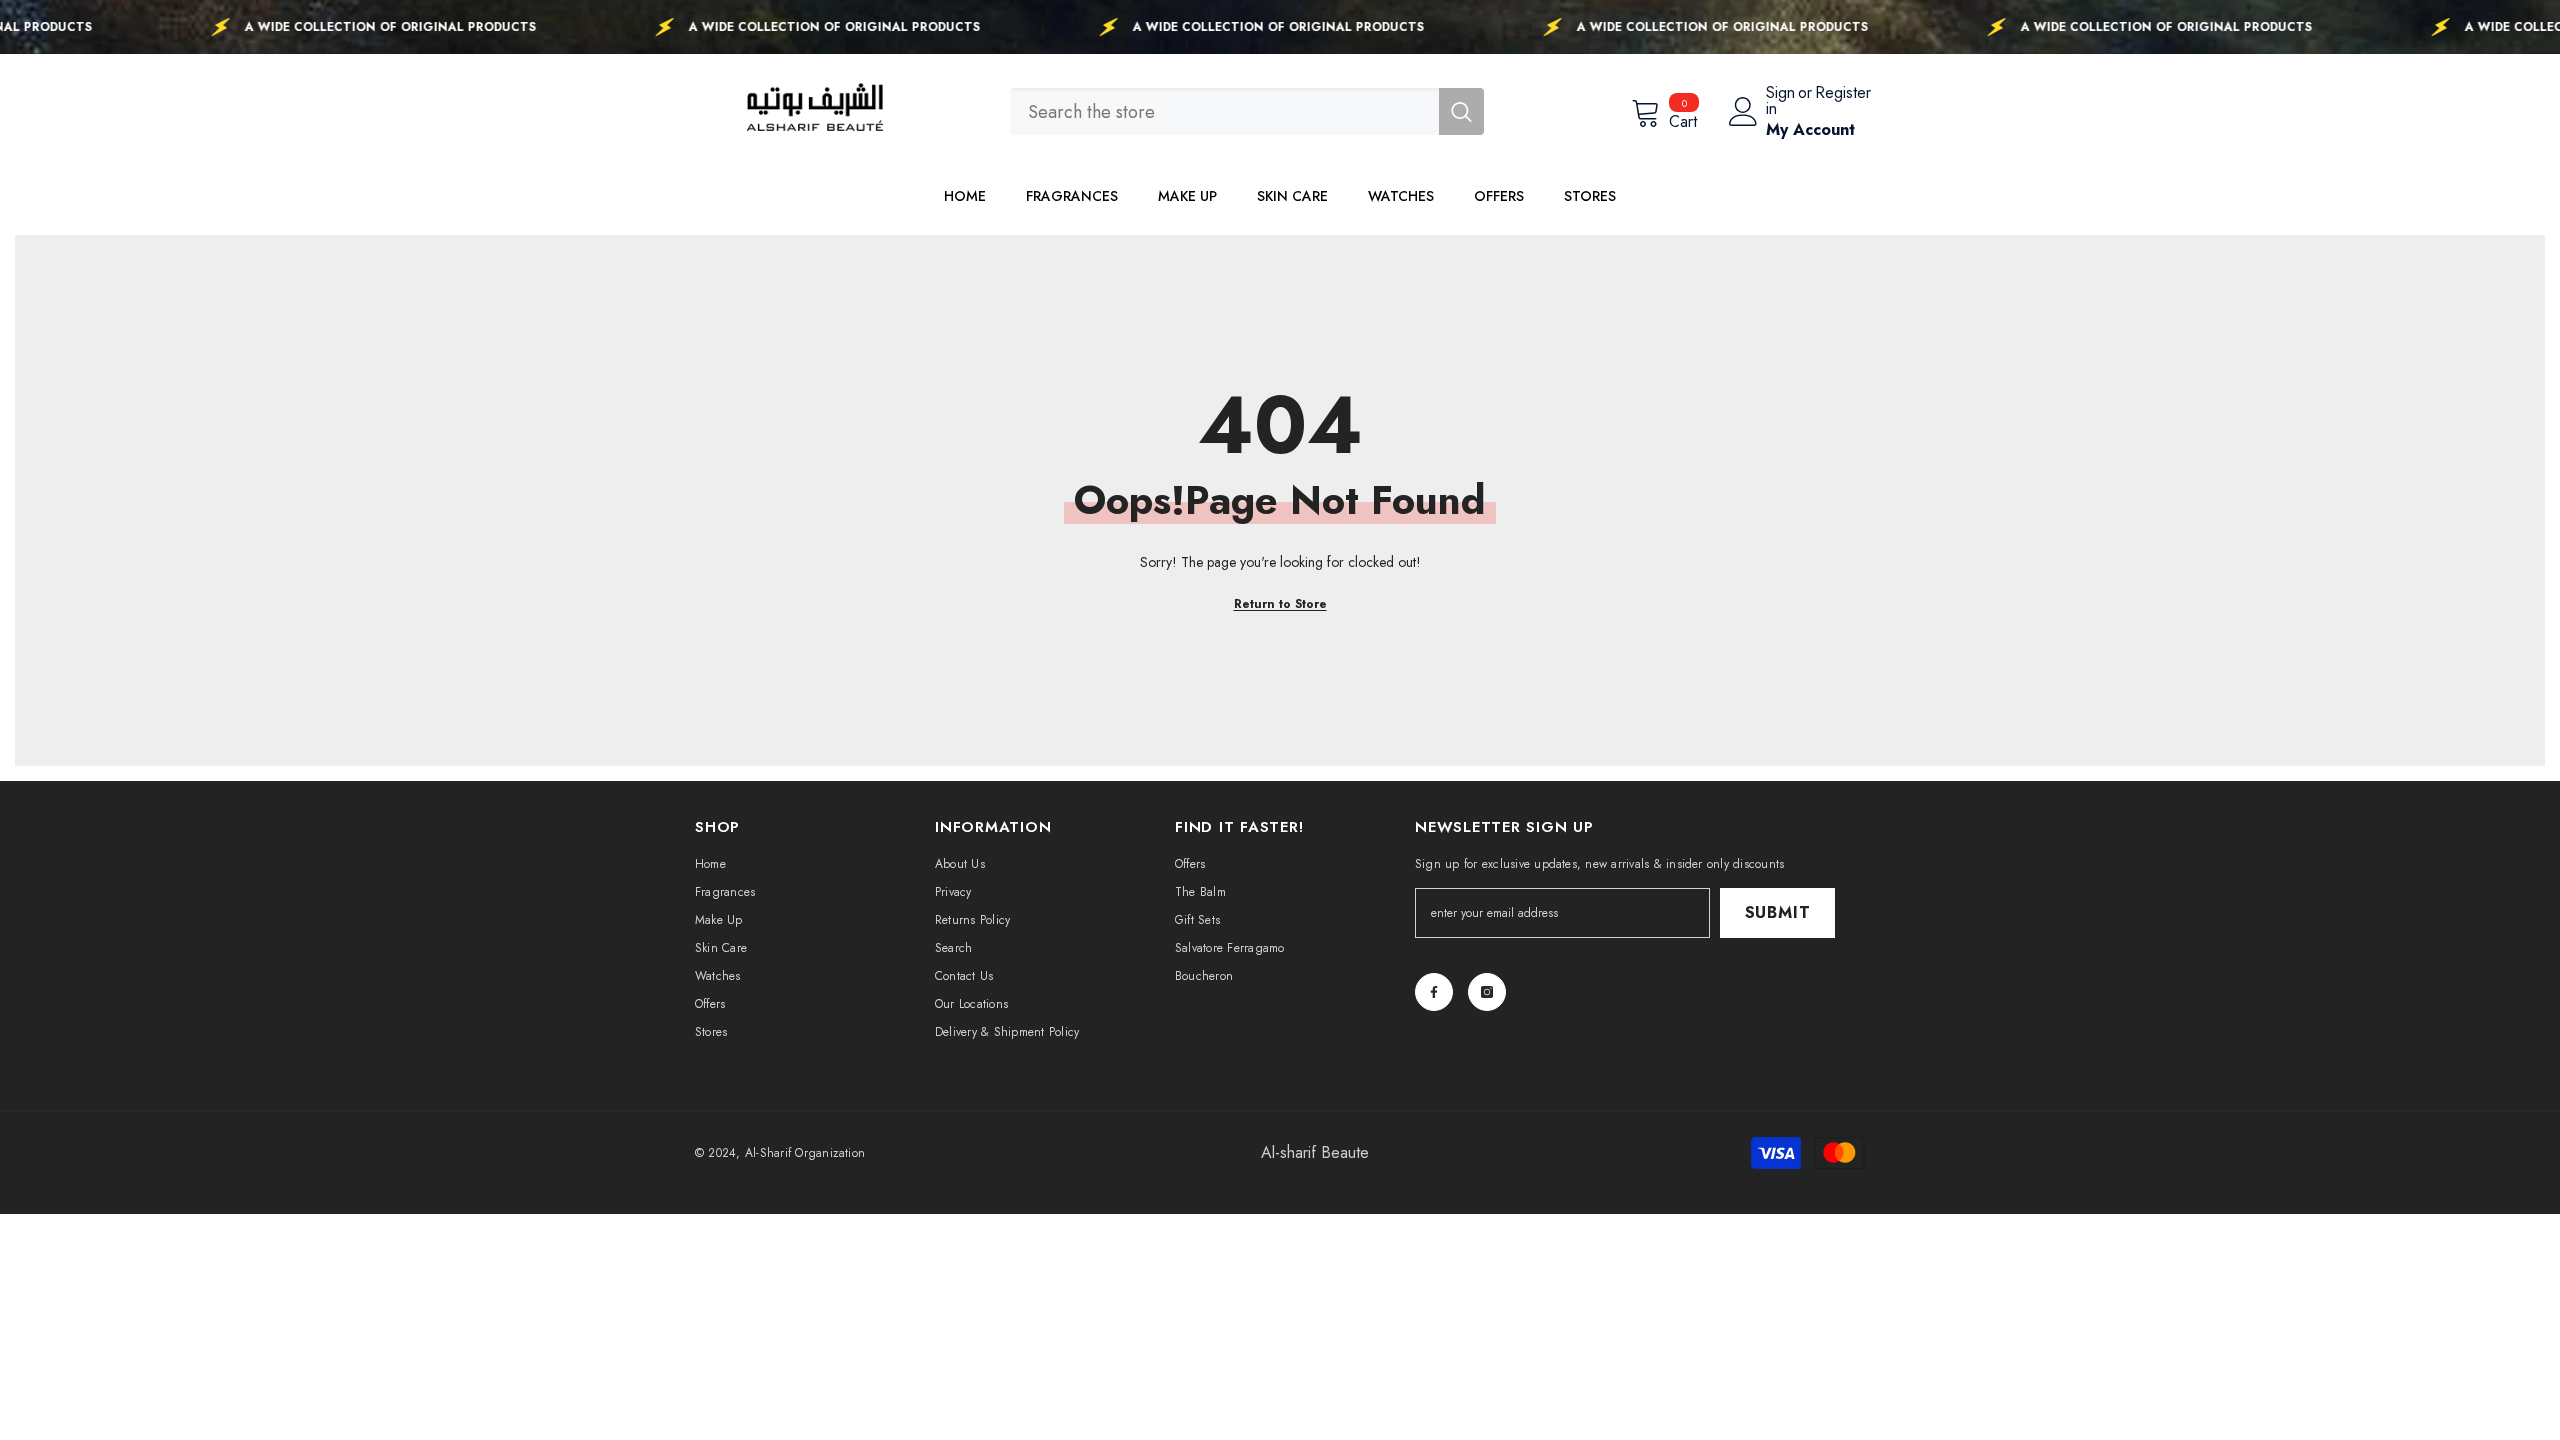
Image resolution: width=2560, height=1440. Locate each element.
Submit (1778, 912)
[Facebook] (1434, 992)
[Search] (1247, 111)
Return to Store (1280, 604)
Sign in (1780, 101)
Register (1843, 94)
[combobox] (1224, 111)
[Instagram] (1487, 992)
